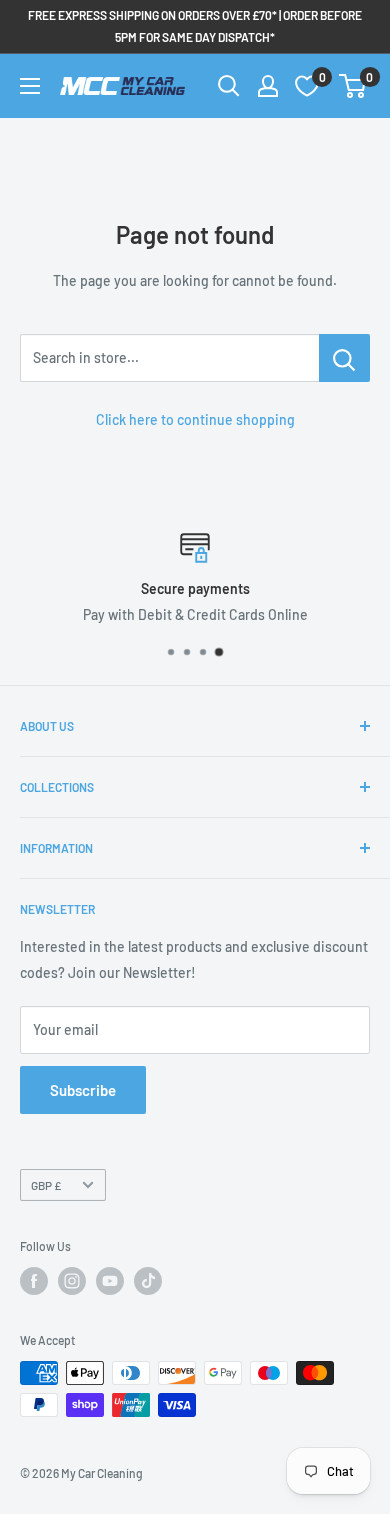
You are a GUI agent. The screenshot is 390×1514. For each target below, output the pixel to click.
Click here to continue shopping (195, 419)
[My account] (268, 86)
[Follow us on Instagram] (72, 1281)
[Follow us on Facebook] (34, 1281)
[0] (353, 86)
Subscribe (83, 1090)
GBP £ (46, 1185)
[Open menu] (30, 86)
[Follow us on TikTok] (148, 1281)
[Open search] (229, 86)
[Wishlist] (307, 86)
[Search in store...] (344, 358)
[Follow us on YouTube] (110, 1281)
